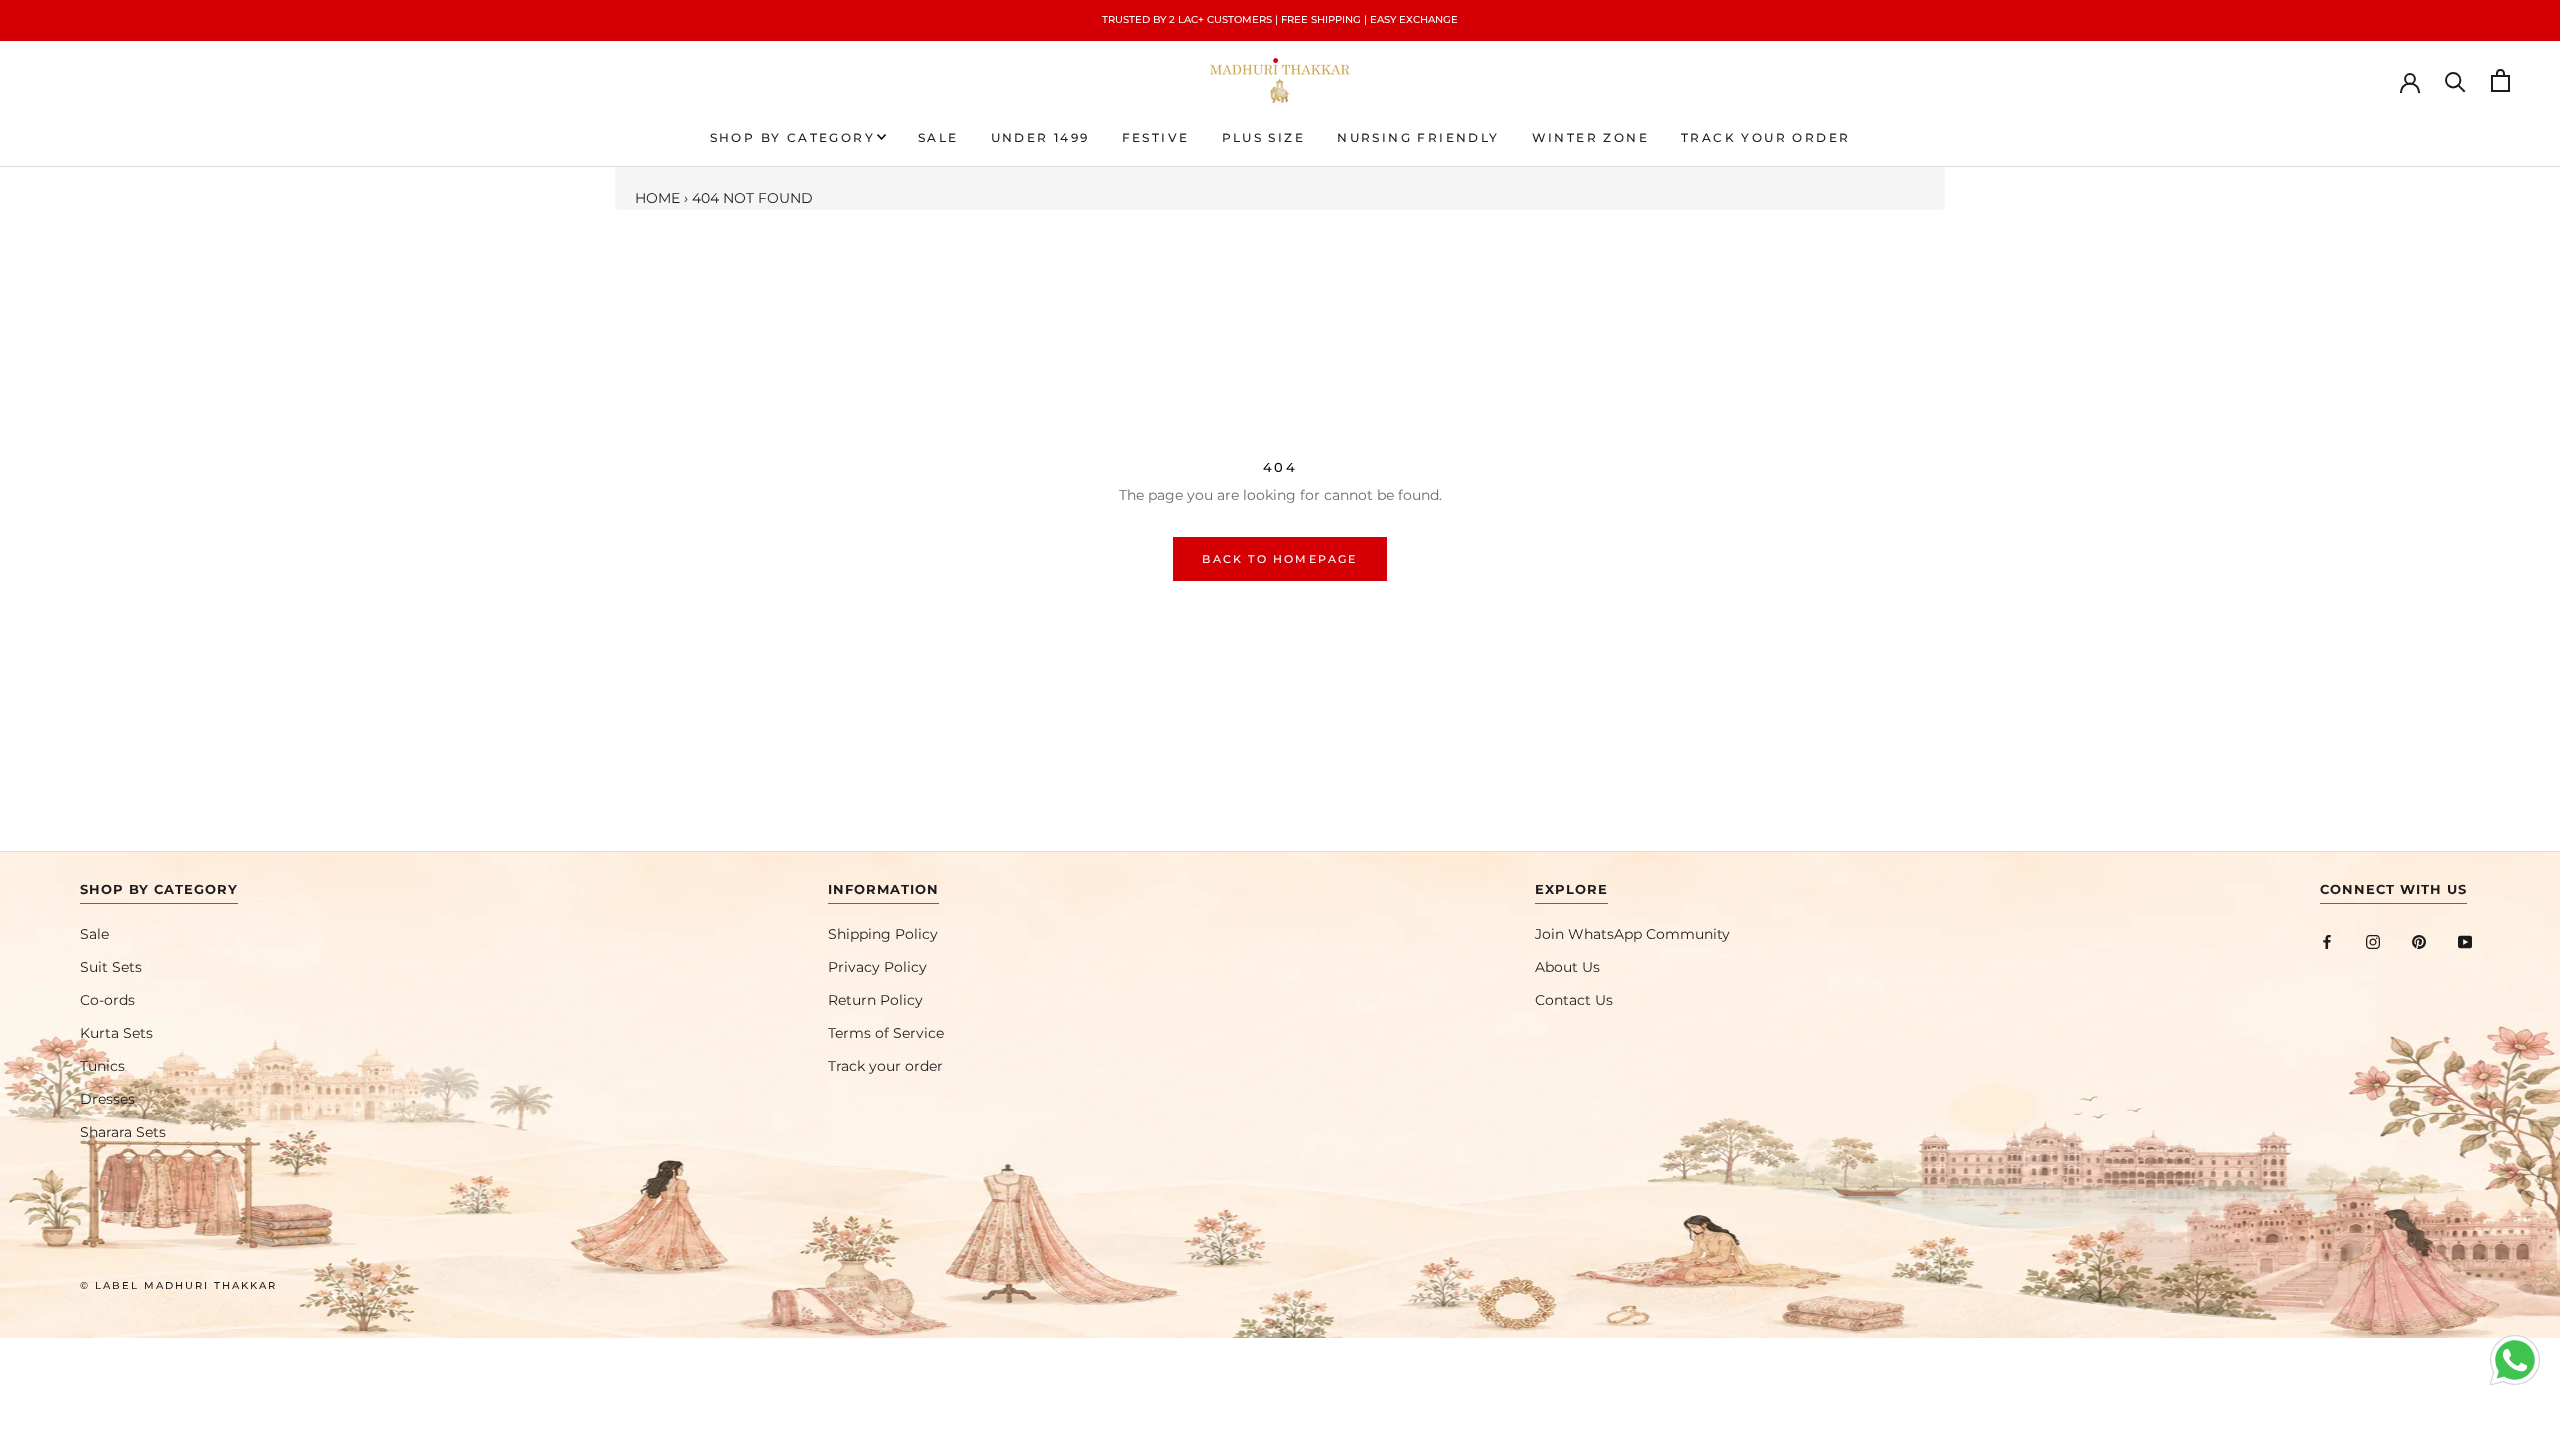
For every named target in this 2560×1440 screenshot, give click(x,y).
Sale (938, 137)
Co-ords (107, 1000)
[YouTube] (2465, 941)
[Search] (2455, 80)
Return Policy (875, 1000)
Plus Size (1264, 137)
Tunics (102, 1066)
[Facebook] (2327, 941)
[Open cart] (2500, 80)
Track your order (1765, 137)
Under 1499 (1040, 137)
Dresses (107, 1099)
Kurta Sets (116, 1033)
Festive (1156, 137)
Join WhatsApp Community (1632, 934)
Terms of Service (886, 1033)
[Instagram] (2373, 941)
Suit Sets (111, 967)
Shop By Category (792, 137)
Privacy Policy (877, 967)
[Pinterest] (2419, 941)
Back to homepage (1279, 559)
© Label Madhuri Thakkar (178, 1285)
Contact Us (1574, 1000)
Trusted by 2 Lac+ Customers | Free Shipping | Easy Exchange (1280, 19)
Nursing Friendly (1418, 137)
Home (657, 198)
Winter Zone (1590, 137)
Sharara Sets (123, 1132)
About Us (1567, 967)
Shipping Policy (883, 934)
